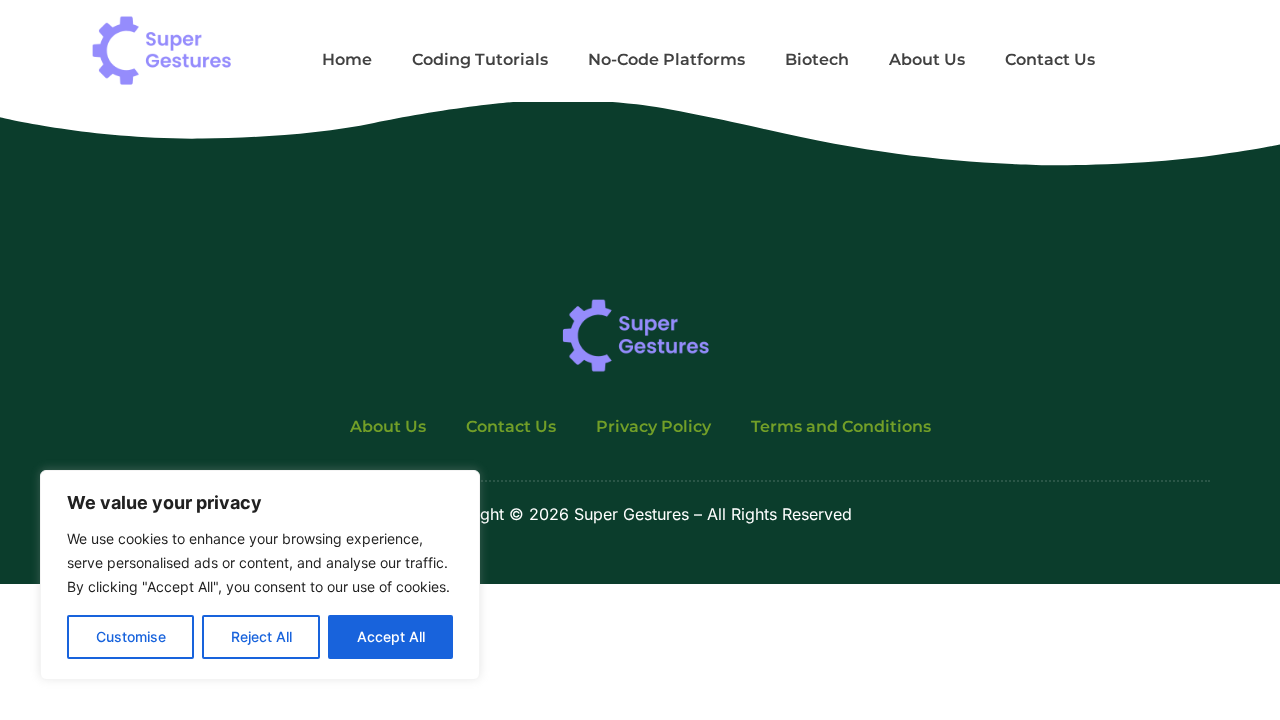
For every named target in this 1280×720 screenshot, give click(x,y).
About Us (927, 59)
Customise (131, 636)
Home (347, 59)
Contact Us (1050, 59)
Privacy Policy (653, 426)
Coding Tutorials (480, 59)
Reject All (261, 636)
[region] (260, 575)
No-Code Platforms (666, 59)
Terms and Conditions (841, 426)
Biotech (817, 59)
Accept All (391, 636)
